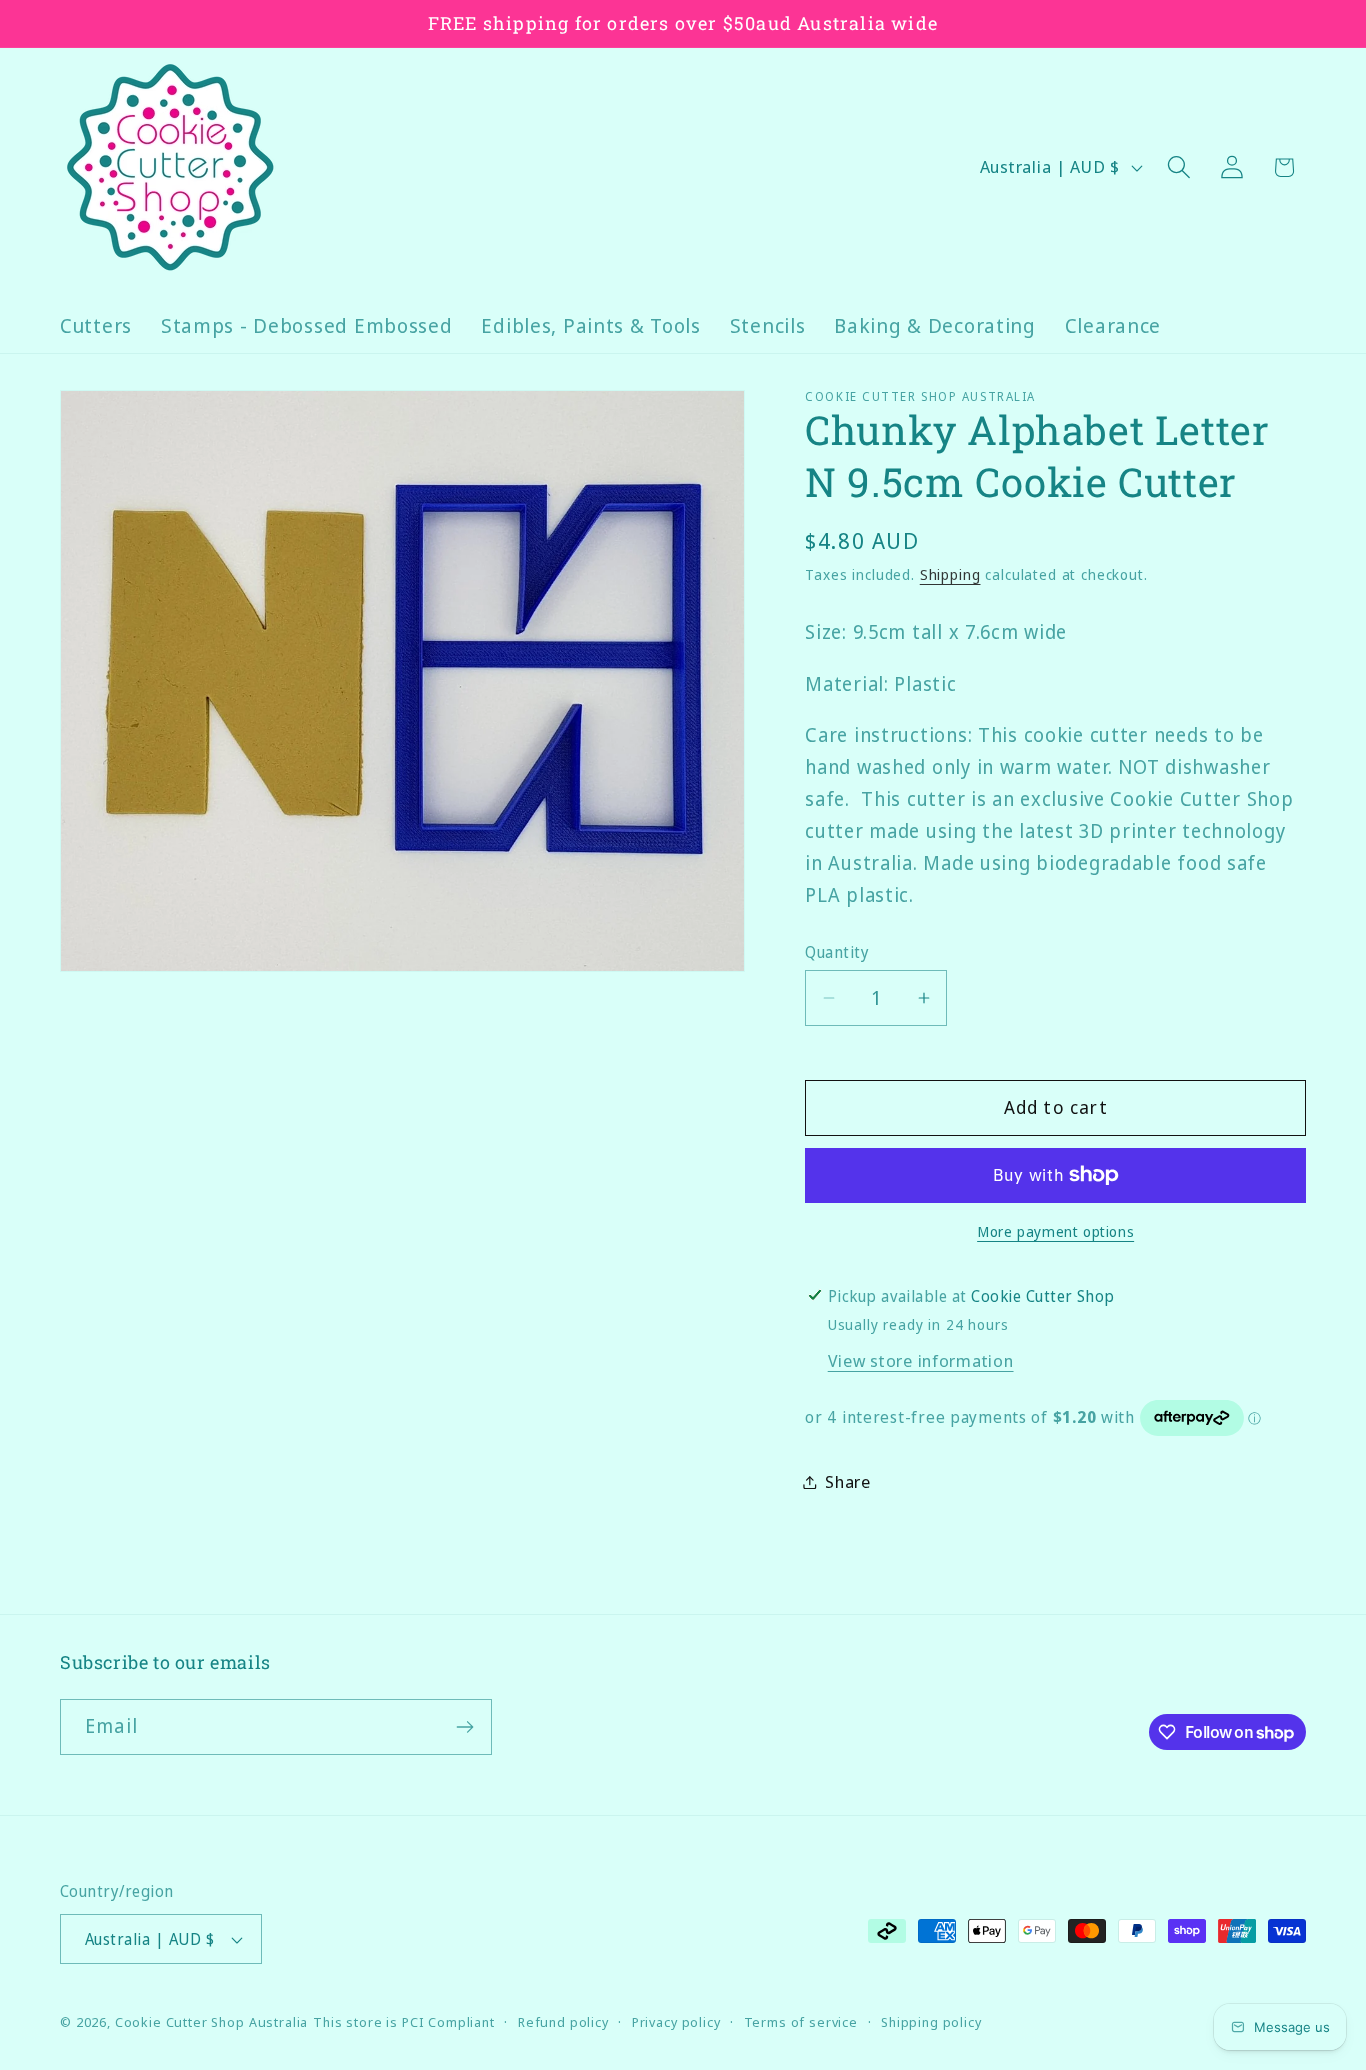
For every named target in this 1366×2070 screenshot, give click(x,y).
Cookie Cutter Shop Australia (212, 2022)
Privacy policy (676, 2022)
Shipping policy (931, 2022)
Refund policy (563, 2022)
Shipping (950, 574)
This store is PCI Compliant (404, 2022)
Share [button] (848, 1481)
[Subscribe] (464, 1727)
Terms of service (801, 2022)
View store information (921, 1360)
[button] (1178, 167)
